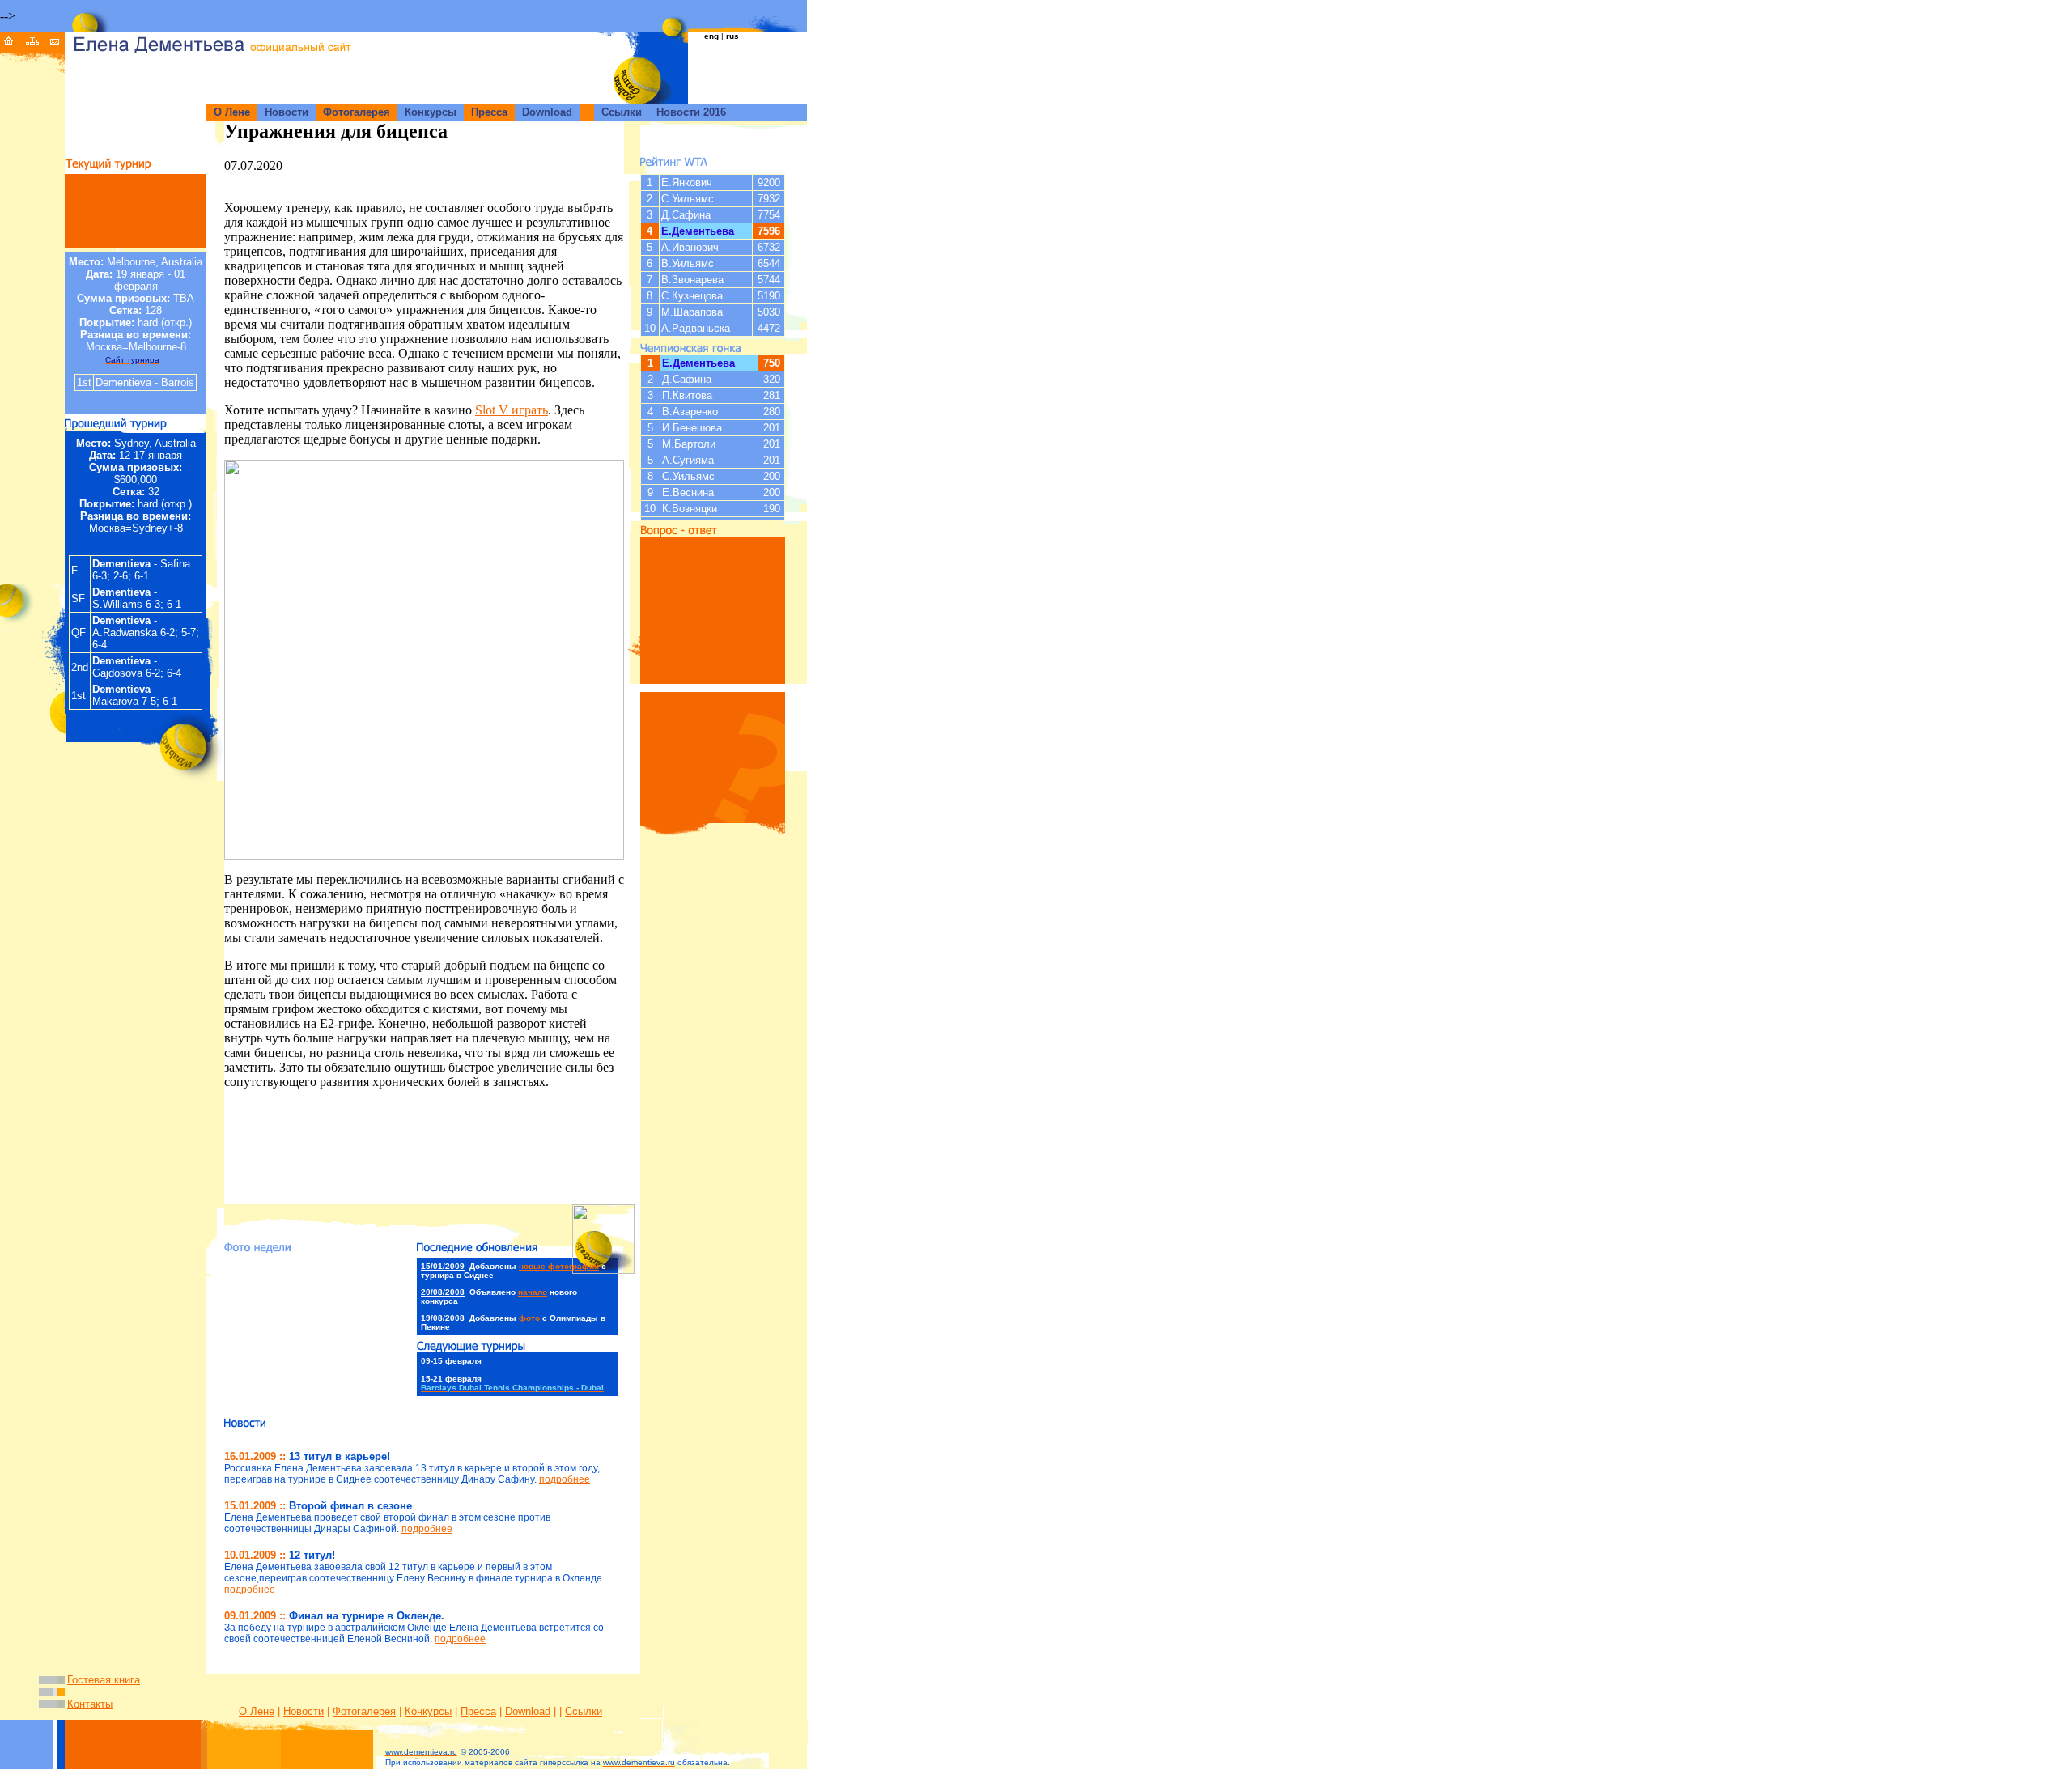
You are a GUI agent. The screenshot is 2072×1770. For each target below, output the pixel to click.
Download (528, 1711)
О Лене (257, 1711)
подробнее (565, 1479)
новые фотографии (559, 1266)
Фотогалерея (364, 1711)
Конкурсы (428, 1711)
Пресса (478, 1711)
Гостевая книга (104, 1680)
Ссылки (584, 1711)
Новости (304, 1711)
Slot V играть (512, 410)
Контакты (90, 1704)
